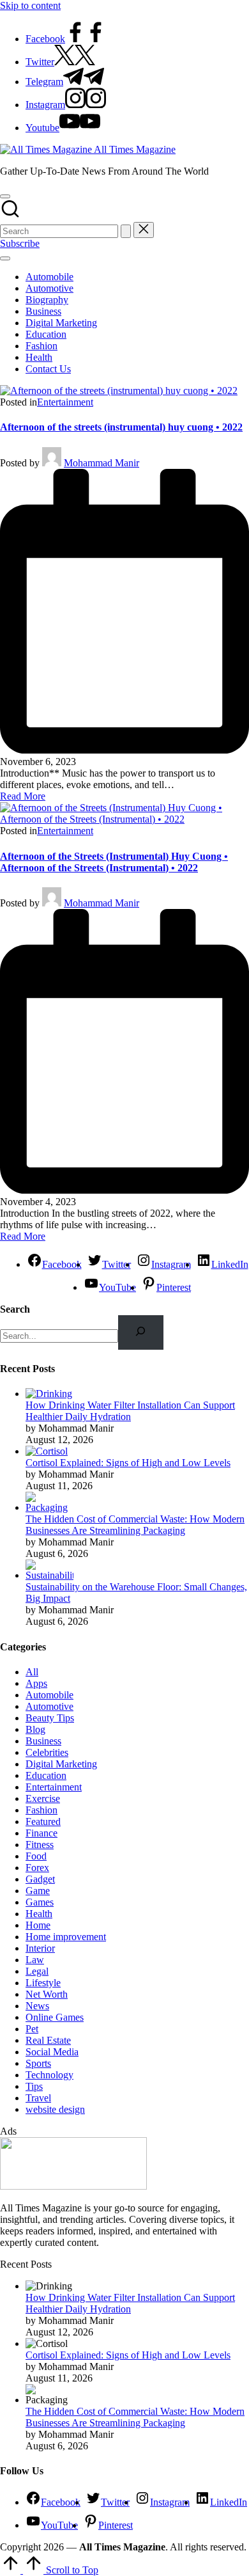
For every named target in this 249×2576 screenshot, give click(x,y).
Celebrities (47, 1752)
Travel (38, 2098)
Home (38, 1925)
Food (36, 1856)
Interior (40, 1948)
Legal (37, 1971)
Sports (38, 2063)
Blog (35, 1729)
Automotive (49, 1706)
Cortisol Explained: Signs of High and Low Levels (128, 1463)
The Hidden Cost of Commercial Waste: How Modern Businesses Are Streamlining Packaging (135, 1525)
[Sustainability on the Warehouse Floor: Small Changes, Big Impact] (49, 1575)
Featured (43, 1821)
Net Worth (47, 1994)
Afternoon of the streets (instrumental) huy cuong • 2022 (121, 427)
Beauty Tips (50, 1718)
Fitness (40, 1845)
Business (43, 1741)
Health (39, 1914)
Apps (36, 1683)
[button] (126, 231)
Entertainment (65, 402)
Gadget (40, 1879)
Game (38, 1891)
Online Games (55, 2017)
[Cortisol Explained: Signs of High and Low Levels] (47, 1451)
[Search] (141, 1332)
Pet (32, 2029)
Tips (34, 2086)
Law (35, 1960)
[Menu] (5, 258)
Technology (49, 2075)
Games (40, 1902)
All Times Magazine (135, 149)
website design (55, 2109)
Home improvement (66, 1937)
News (37, 2006)
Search (15, 1309)
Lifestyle (43, 1983)
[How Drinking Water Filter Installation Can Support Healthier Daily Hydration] (49, 1394)
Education (46, 1775)
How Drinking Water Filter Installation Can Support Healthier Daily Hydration (130, 1411)
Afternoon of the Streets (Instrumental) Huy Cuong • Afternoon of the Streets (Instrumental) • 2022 (114, 862)
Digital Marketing (61, 1764)
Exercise (43, 1798)
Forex (37, 1868)
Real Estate (48, 2040)
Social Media (52, 2052)
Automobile (49, 1695)
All (32, 1672)
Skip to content (30, 5)
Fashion (41, 1810)
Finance (41, 1833)
